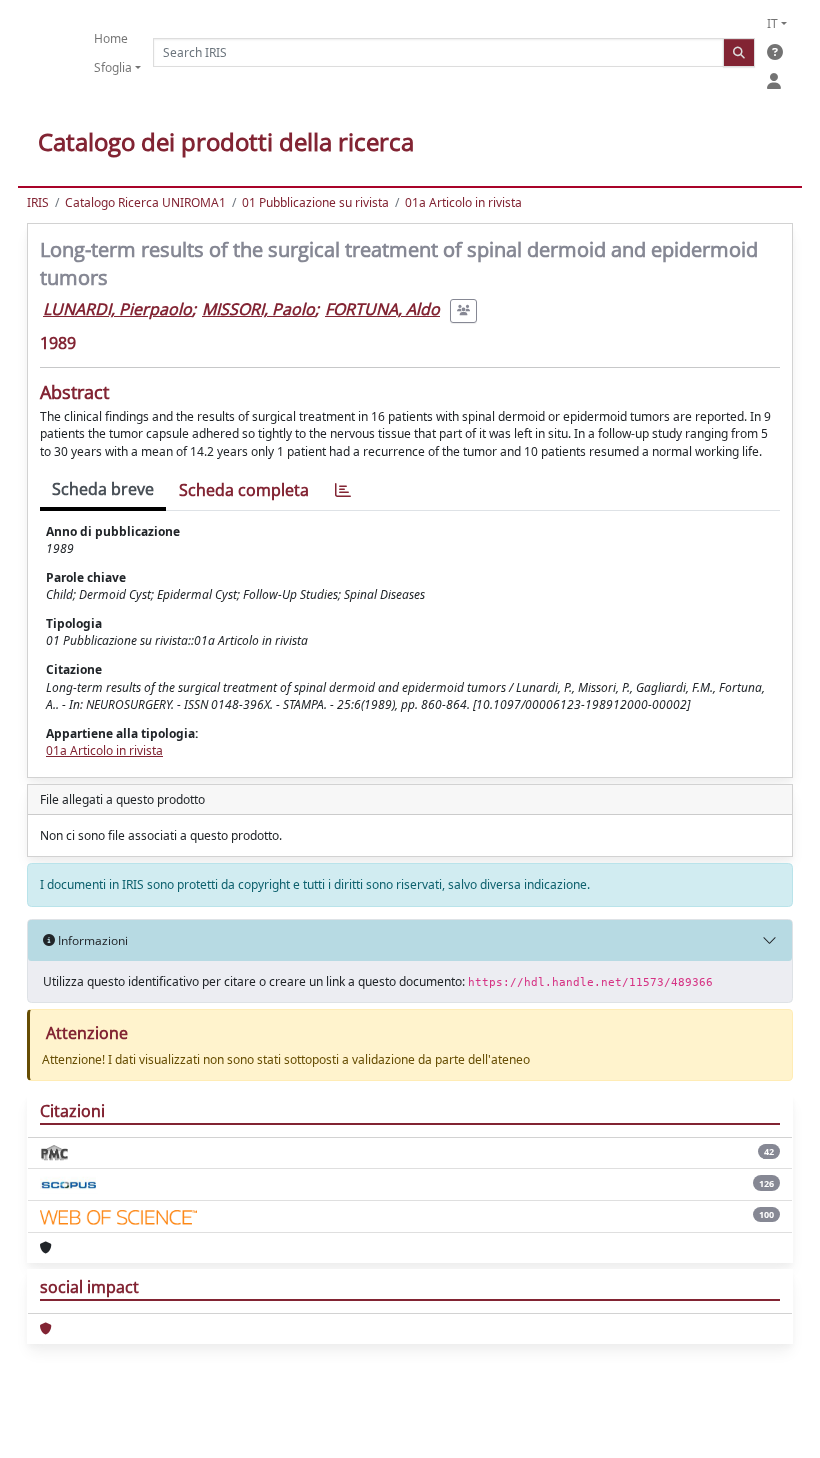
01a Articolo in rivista (463, 202)
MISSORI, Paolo (258, 309)
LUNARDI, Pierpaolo (117, 309)
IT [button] (772, 23)
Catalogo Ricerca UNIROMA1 (145, 202)
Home (111, 38)
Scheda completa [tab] (244, 490)
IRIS (38, 202)
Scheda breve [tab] (103, 489)
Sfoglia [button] (113, 67)
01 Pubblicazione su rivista (315, 202)
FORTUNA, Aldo (382, 309)
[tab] (343, 490)
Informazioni (91, 940)
